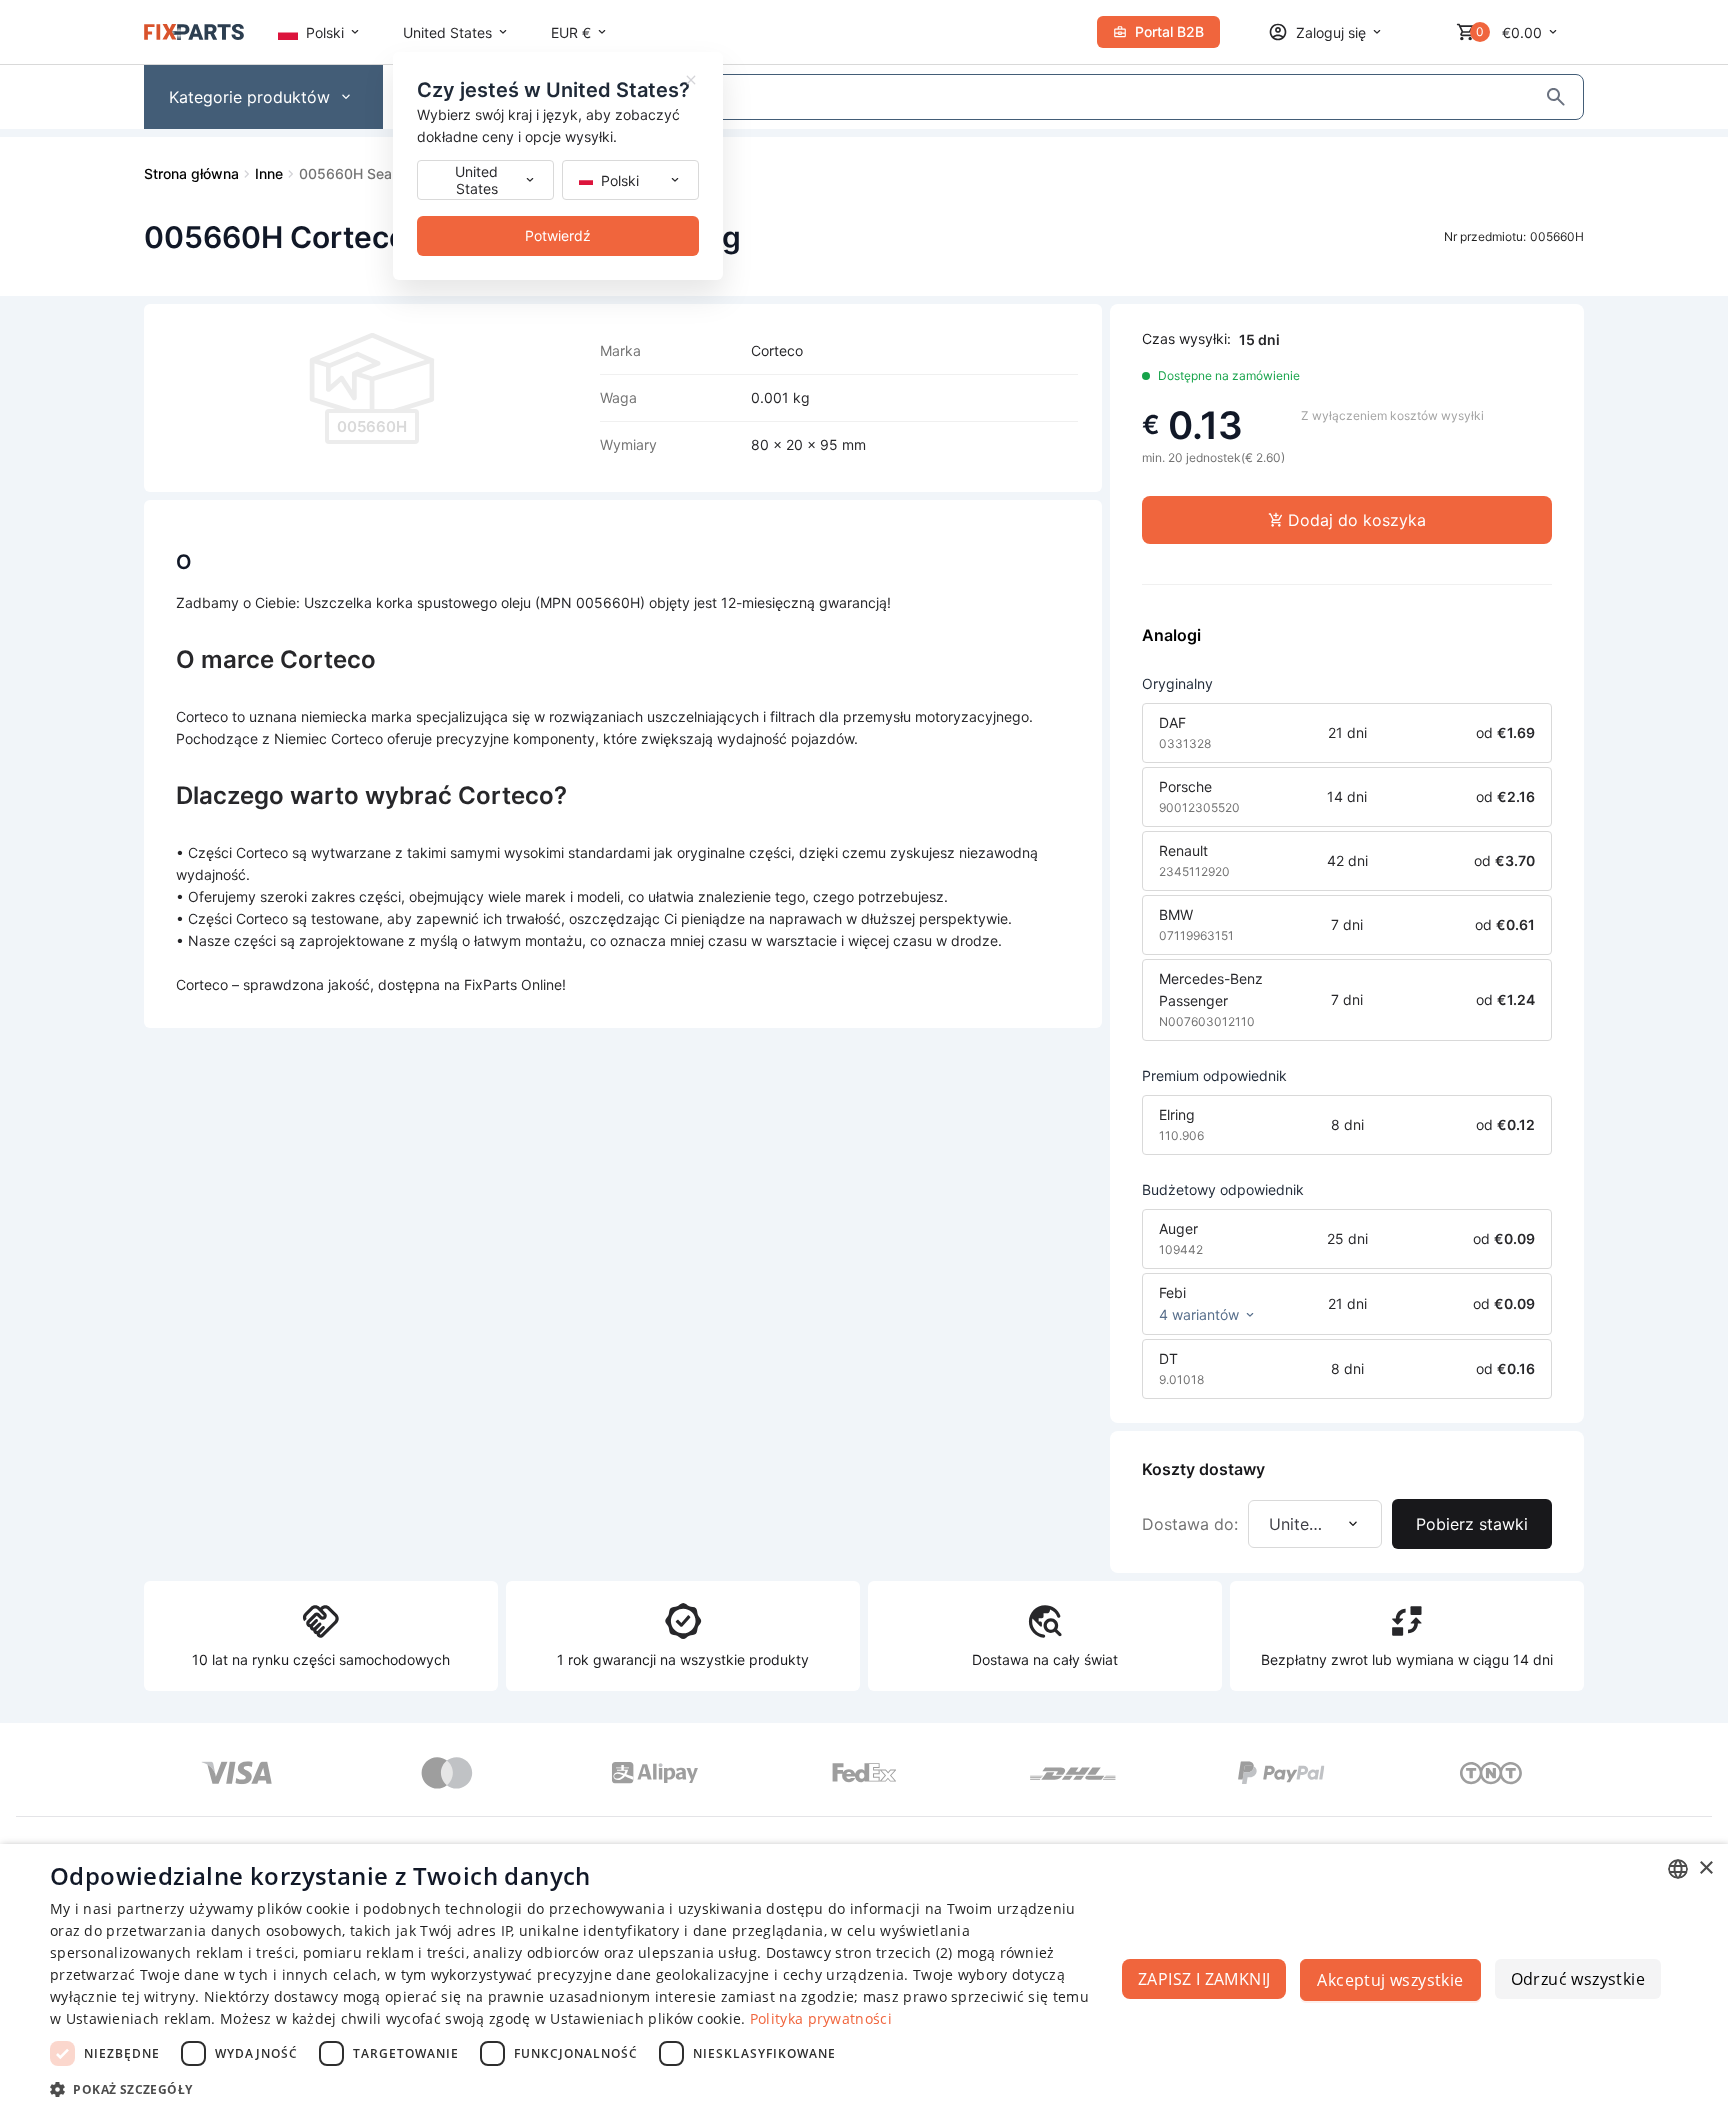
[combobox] (1678, 1869)
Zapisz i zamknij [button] (1204, 1979)
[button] (576, 2088)
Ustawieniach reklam (139, 2018)
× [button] (1705, 1868)
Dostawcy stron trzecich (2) (859, 1952)
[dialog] (864, 1979)
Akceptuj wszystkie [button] (1390, 1980)
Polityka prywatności (821, 2018)
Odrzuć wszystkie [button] (1578, 1979)
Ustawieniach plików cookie (645, 2018)
